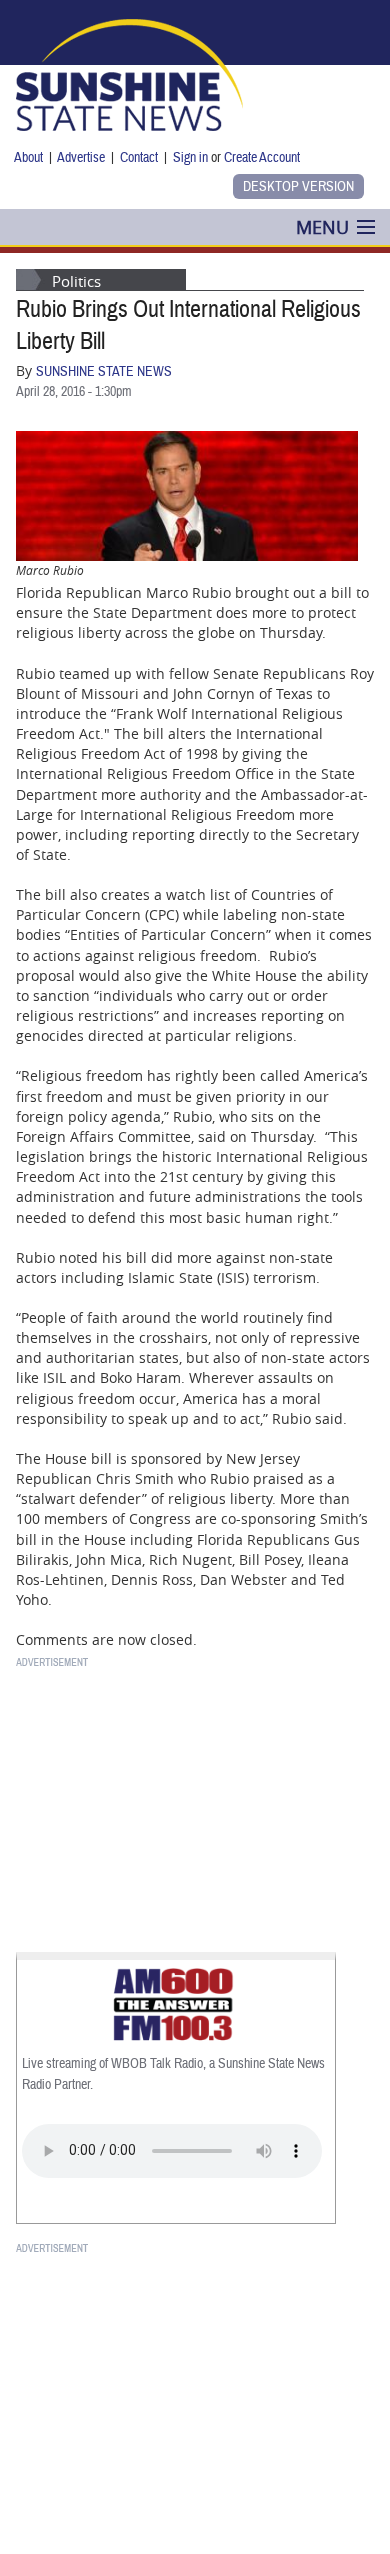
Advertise (81, 157)
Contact (139, 157)
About (28, 157)
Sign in (190, 157)
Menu (322, 227)
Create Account (262, 157)
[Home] (129, 73)
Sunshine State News (104, 372)
